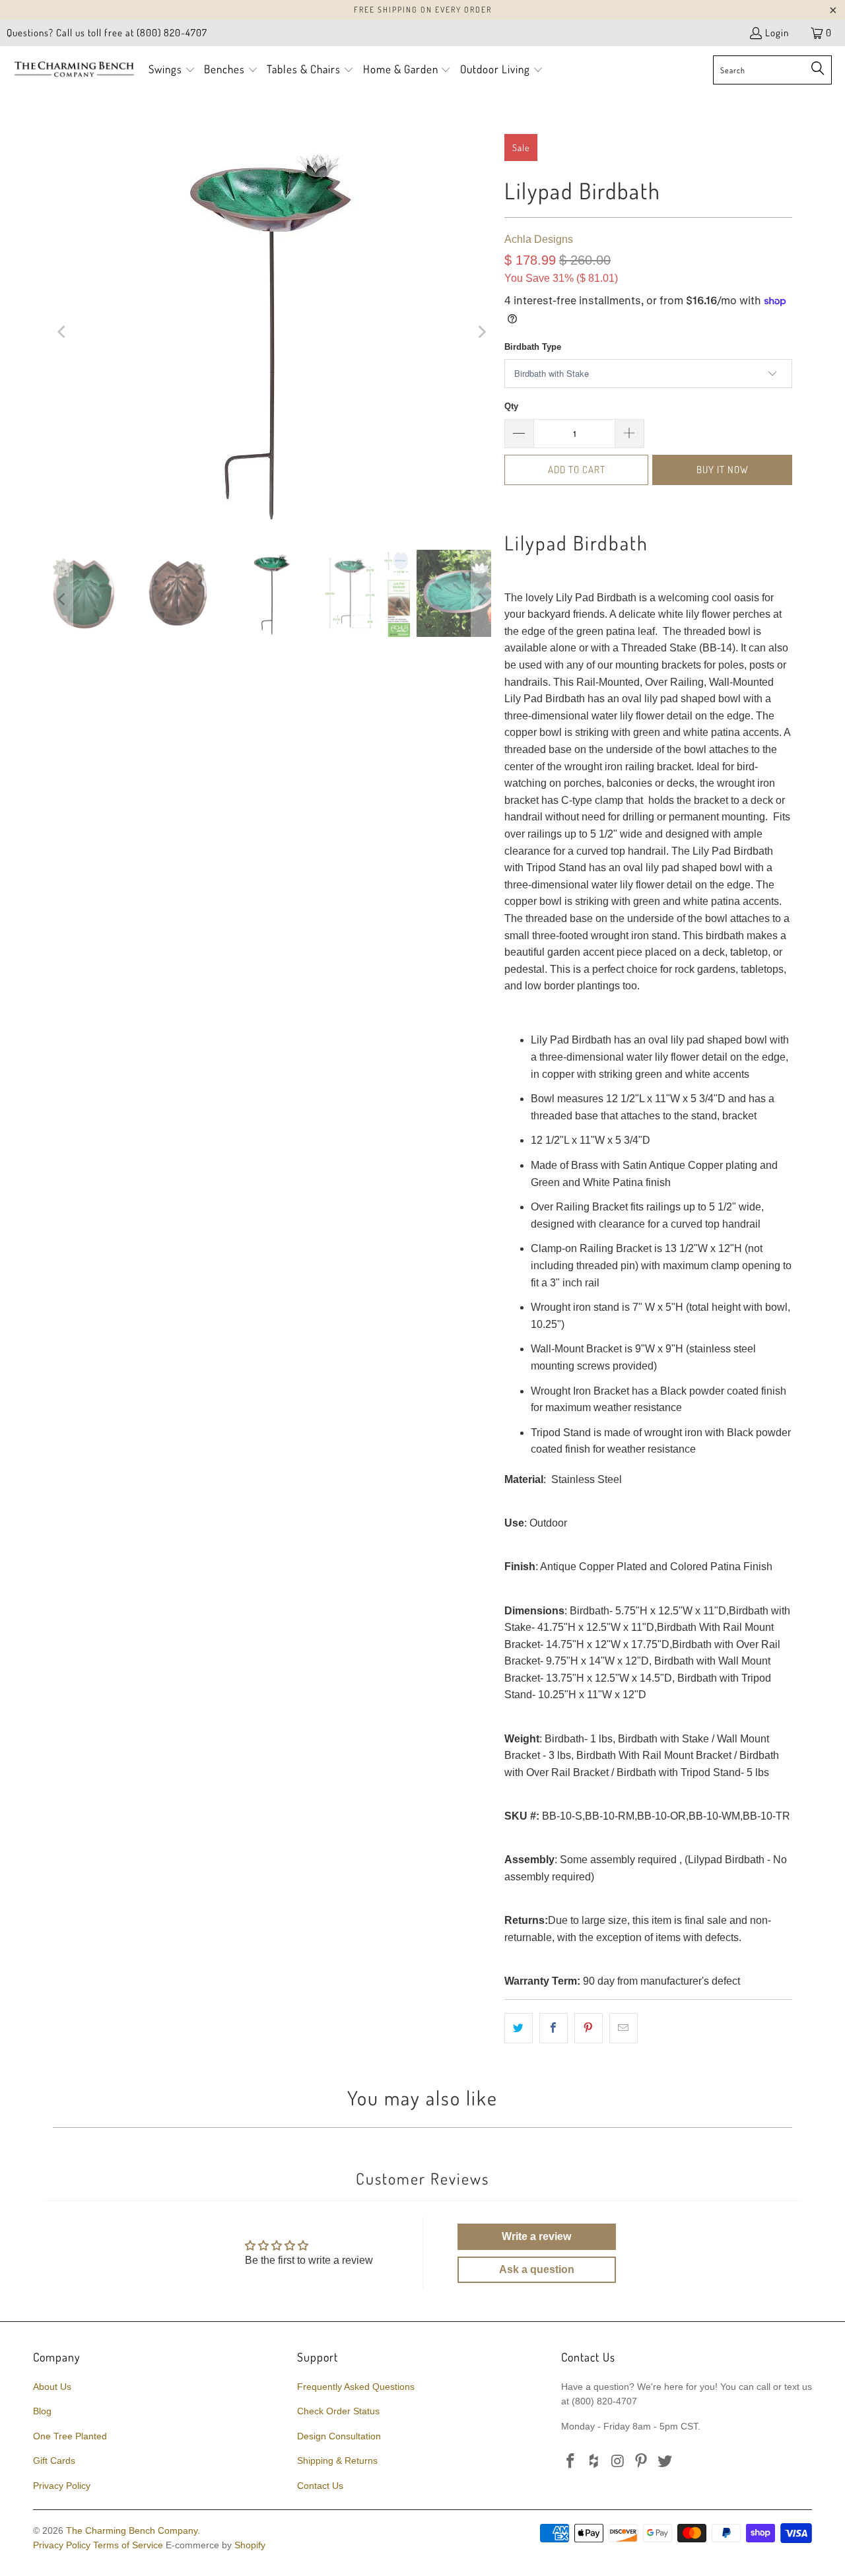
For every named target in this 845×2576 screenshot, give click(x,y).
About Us (52, 2387)
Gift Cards (54, 2460)
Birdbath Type (533, 347)
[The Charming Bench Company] (74, 70)
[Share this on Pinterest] (589, 2028)
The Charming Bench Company (132, 2530)
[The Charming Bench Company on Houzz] (595, 2462)
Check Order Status (338, 2411)
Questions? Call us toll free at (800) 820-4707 (107, 33)
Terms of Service (128, 2545)
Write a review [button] (536, 2236)
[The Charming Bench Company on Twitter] (665, 2462)
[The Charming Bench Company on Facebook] (571, 2462)
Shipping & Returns (337, 2460)
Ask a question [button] (537, 2269)
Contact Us (320, 2486)
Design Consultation (339, 2436)
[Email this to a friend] (624, 2028)
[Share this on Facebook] (554, 2028)
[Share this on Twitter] (519, 2028)
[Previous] (63, 332)
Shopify (250, 2545)
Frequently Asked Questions (356, 2387)
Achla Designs (539, 239)
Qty (511, 406)
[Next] (481, 332)
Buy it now (723, 470)
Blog (42, 2411)
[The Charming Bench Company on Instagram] (618, 2462)
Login (777, 33)
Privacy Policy (62, 2486)
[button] (172, 70)
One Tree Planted (70, 2436)
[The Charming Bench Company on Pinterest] (642, 2462)
